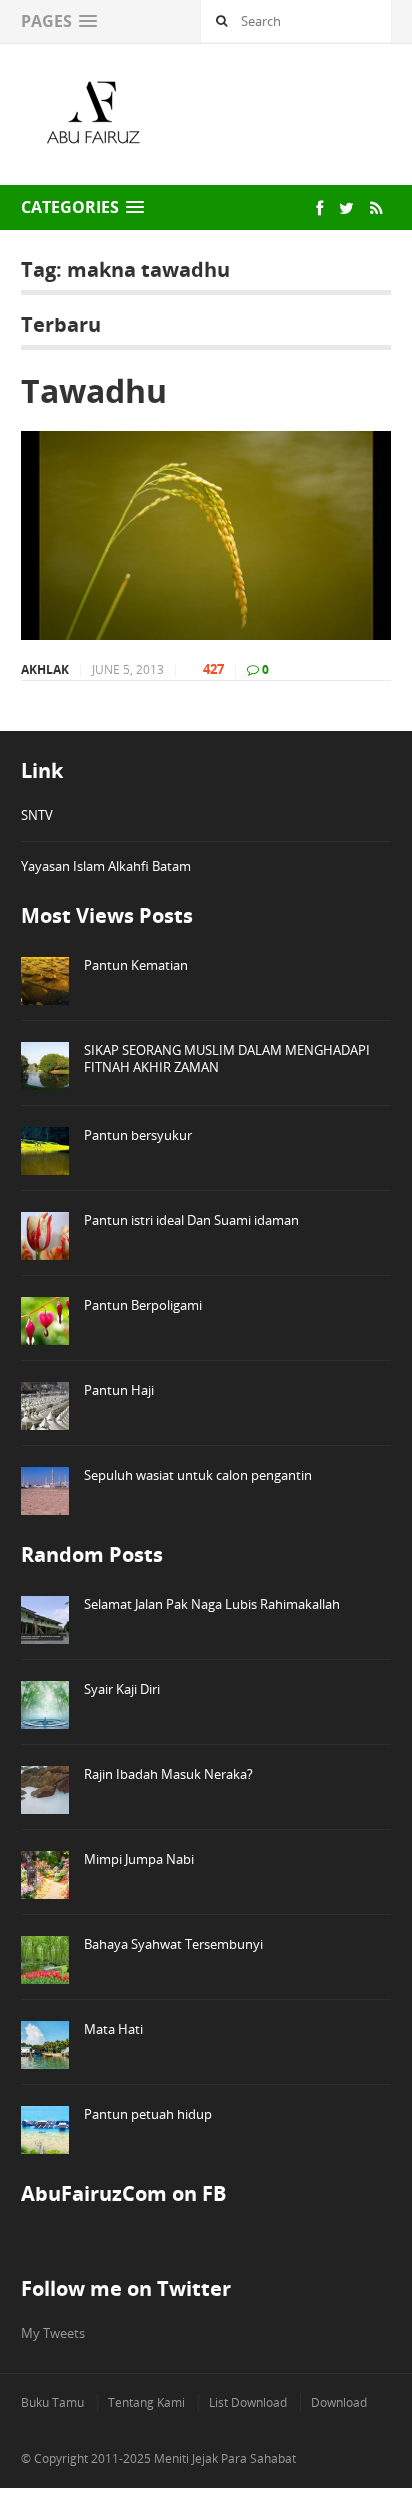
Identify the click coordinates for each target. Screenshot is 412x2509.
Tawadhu (94, 391)
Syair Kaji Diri (122, 1689)
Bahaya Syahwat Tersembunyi (173, 1944)
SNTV (37, 815)
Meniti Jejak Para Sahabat (225, 2458)
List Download (248, 2402)
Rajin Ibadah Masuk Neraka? (168, 1774)
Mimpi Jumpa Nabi (139, 1859)
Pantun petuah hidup (148, 2114)
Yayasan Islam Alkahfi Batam (106, 866)
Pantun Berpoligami (143, 1305)
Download (339, 2402)
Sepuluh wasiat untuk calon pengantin (198, 1475)
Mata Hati (113, 2029)
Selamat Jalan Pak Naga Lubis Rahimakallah (212, 1604)
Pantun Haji (119, 1390)
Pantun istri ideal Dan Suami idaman (191, 1220)
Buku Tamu (52, 2402)
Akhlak (45, 669)
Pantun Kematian (136, 965)
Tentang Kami (146, 2402)
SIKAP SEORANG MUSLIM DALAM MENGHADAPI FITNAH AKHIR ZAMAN (227, 1058)
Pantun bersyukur (138, 1135)
